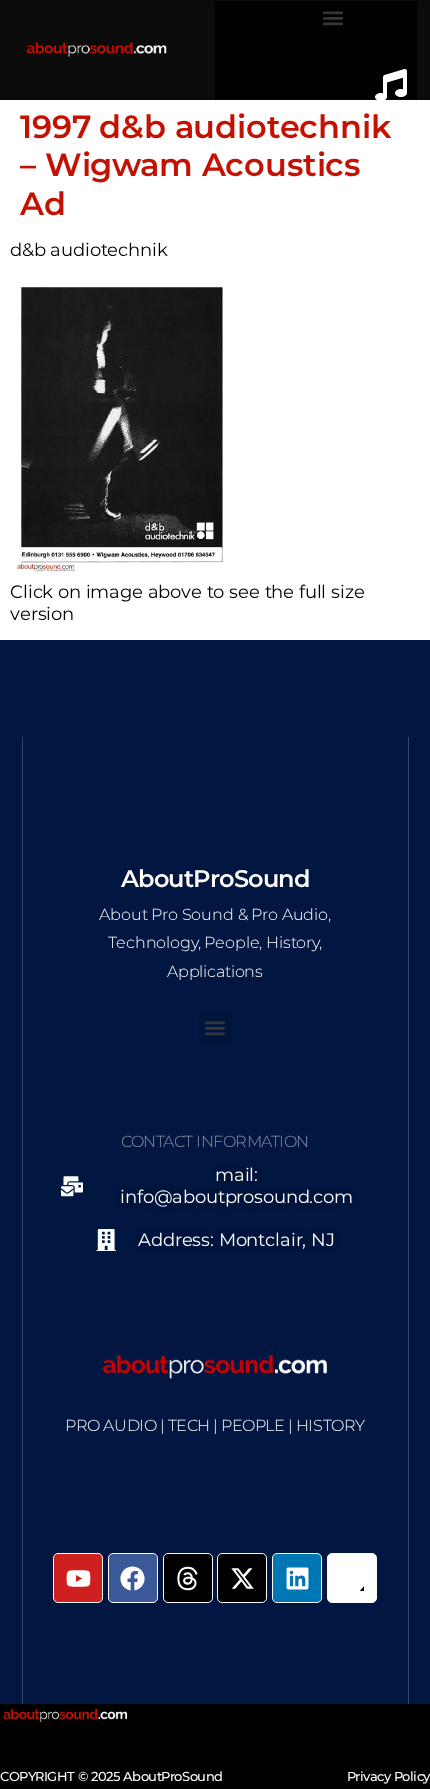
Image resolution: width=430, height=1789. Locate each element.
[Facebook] (133, 1578)
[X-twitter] (242, 1578)
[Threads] (188, 1578)
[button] (332, 17)
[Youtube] (78, 1578)
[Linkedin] (297, 1578)
